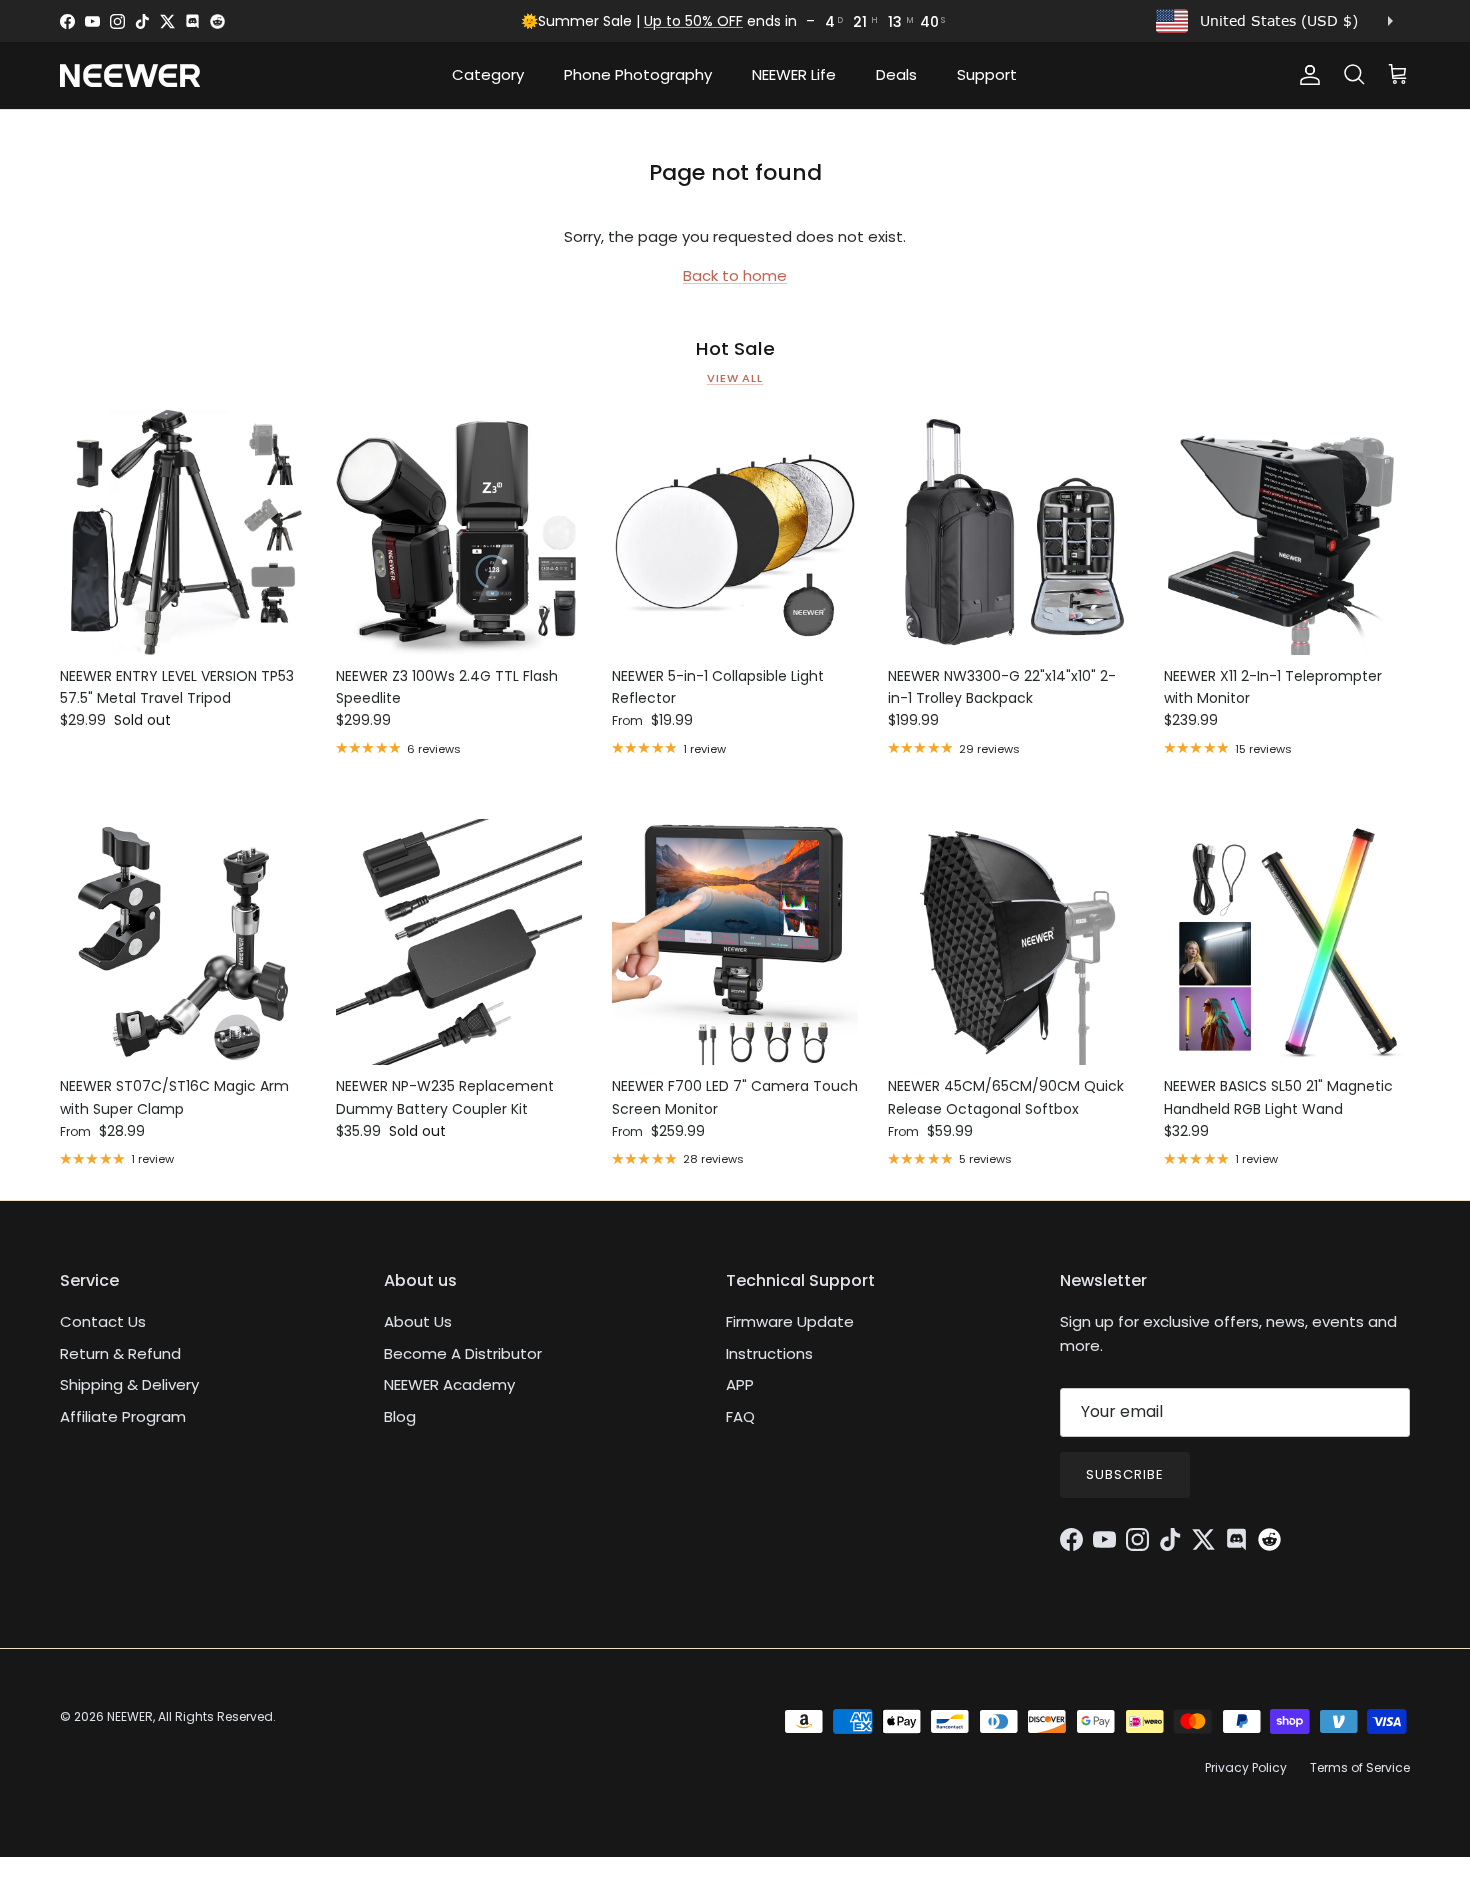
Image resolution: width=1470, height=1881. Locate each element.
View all (735, 378)
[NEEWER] (130, 75)
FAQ (740, 1416)
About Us (418, 1321)
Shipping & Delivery (129, 1384)
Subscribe (1125, 1474)
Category (488, 74)
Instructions (769, 1353)
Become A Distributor (463, 1353)
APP (740, 1384)
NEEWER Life (794, 74)
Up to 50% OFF (693, 21)
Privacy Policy (1246, 1767)
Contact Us (103, 1321)
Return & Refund (120, 1353)
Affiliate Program (123, 1416)
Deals (896, 74)
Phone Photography (638, 74)
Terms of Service (1360, 1767)
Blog (400, 1416)
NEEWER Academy (449, 1384)
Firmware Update (790, 1321)
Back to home (735, 275)
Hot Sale (735, 349)
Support (987, 74)
